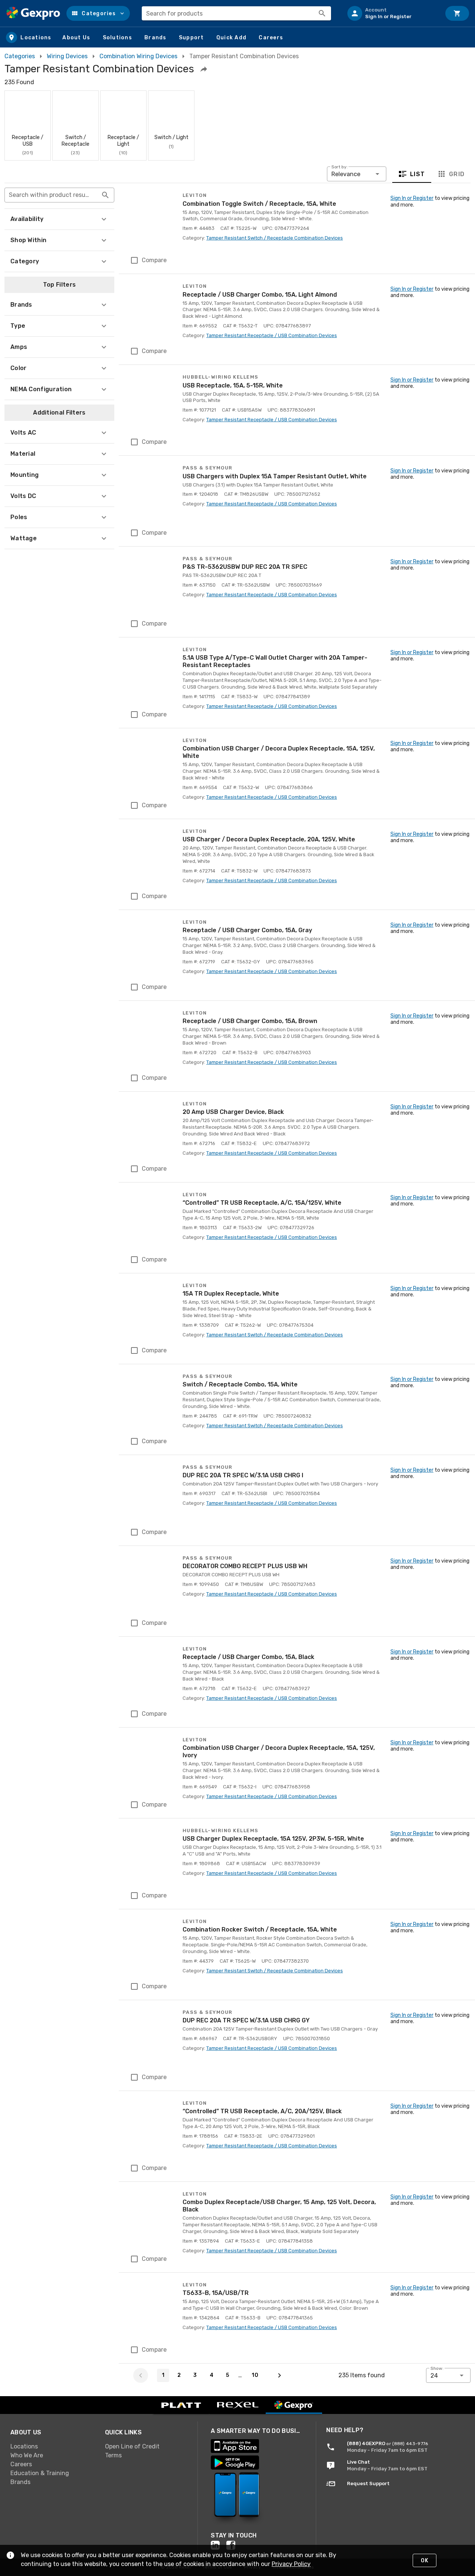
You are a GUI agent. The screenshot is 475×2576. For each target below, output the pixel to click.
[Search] (322, 13)
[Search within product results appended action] (105, 195)
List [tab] (418, 174)
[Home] (33, 13)
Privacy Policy (291, 2564)
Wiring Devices (67, 56)
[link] (52, 2447)
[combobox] (236, 13)
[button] (98, 13)
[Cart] (457, 13)
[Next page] (279, 2375)
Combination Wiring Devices (138, 56)
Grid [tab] (457, 174)
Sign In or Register (412, 198)
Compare (154, 260)
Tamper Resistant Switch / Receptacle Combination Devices (275, 238)
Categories (20, 56)
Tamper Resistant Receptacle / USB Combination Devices (272, 335)
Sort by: (340, 167)
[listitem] (391, 13)
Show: (437, 2368)
